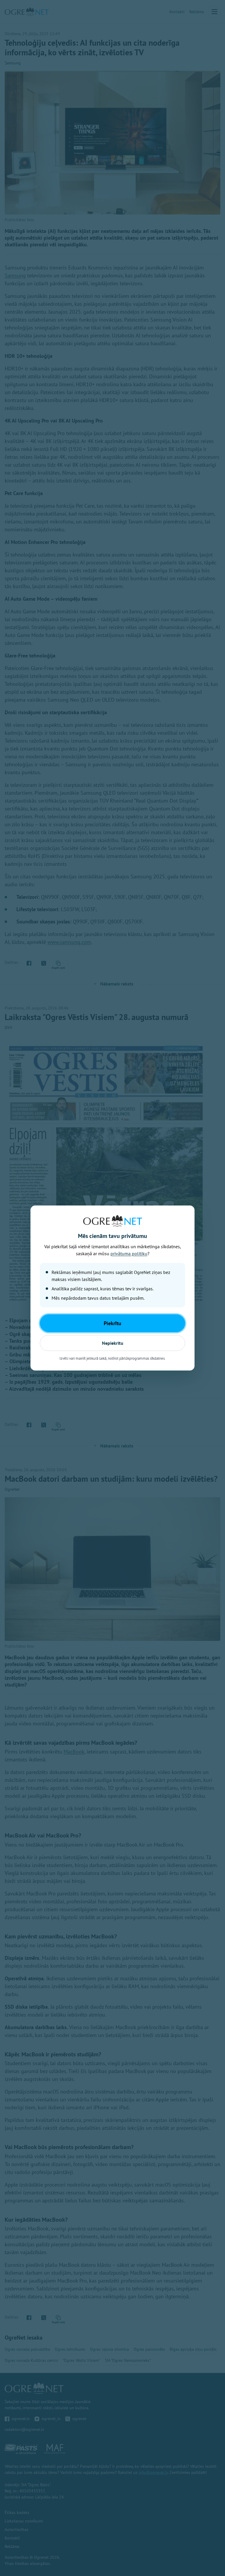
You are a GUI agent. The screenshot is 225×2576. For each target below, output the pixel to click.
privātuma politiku (129, 1253)
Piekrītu (112, 1323)
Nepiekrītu (113, 1343)
